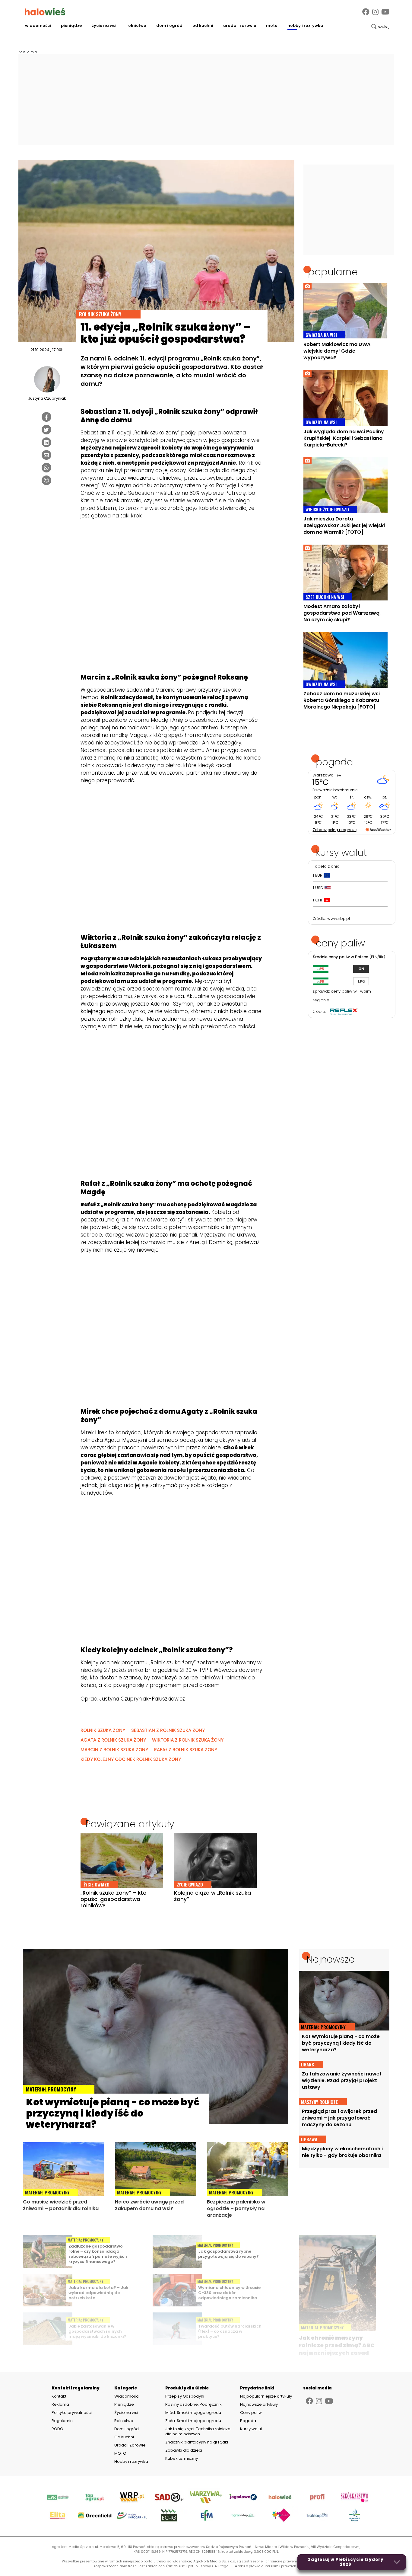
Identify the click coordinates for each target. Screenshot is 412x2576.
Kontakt (59, 2396)
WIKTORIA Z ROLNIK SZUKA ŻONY (188, 1740)
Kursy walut (251, 2429)
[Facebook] (366, 12)
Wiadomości (38, 26)
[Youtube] (385, 12)
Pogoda (248, 2421)
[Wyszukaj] (380, 27)
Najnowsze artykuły (259, 2404)
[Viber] (46, 480)
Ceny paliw (251, 2413)
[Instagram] (375, 12)
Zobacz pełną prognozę (335, 830)
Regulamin (62, 2421)
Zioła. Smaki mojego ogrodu (193, 2421)
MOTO (272, 26)
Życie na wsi (104, 26)
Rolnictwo (136, 26)
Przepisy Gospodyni (185, 2396)
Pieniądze (71, 26)
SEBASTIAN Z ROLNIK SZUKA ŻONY (168, 1730)
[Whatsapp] (46, 468)
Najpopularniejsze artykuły (266, 2396)
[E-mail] (46, 455)
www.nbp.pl (339, 918)
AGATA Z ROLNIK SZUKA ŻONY (113, 1740)
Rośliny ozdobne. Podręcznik (194, 2404)
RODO (57, 2429)
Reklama (60, 2405)
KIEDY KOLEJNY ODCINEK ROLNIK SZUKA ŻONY (131, 1759)
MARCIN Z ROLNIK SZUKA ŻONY (114, 1750)
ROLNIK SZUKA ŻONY (103, 1730)
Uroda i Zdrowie (240, 26)
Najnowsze (331, 1959)
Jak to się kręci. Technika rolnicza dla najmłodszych (198, 2431)
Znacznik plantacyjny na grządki (197, 2442)
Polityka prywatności (72, 2413)
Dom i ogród (169, 26)
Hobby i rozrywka (305, 26)
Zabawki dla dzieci (184, 2450)
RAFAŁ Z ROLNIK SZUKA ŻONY (186, 1750)
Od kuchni (203, 26)
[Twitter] (46, 430)
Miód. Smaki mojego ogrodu (193, 2413)
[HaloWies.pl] (45, 11)
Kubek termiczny (182, 2458)
